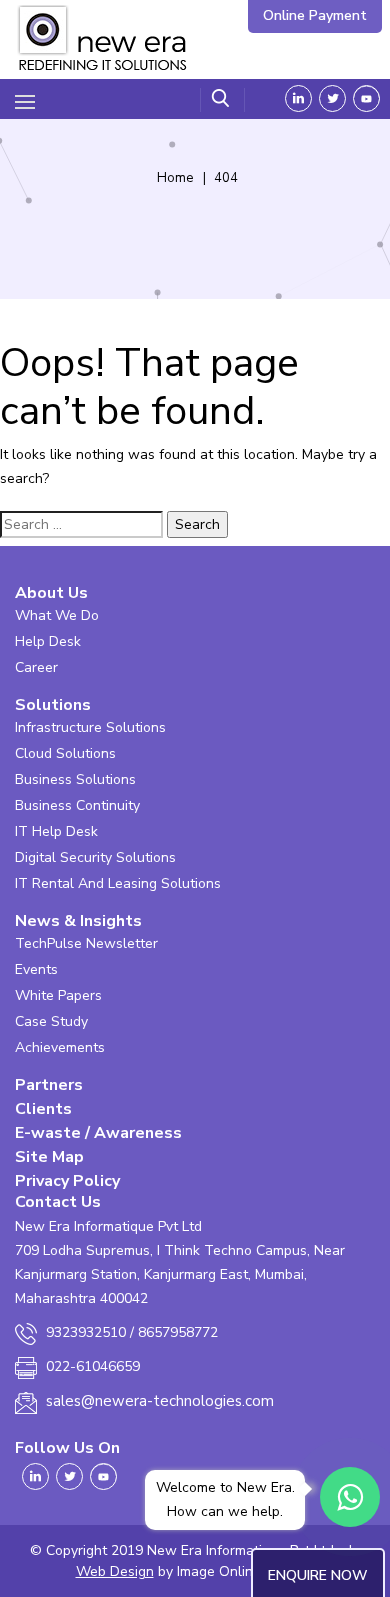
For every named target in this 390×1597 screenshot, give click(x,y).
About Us (51, 593)
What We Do (57, 615)
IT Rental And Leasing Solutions (118, 883)
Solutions (53, 705)
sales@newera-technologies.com (160, 1401)
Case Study (51, 1021)
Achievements (60, 1047)
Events (36, 969)
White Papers (58, 995)
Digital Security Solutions (95, 857)
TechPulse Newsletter (86, 943)
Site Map (49, 1157)
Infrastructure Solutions (90, 727)
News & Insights (78, 921)
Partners (49, 1085)
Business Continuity (77, 805)
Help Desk (48, 641)
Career (36, 667)
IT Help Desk (56, 831)
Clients (43, 1109)
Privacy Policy (67, 1181)
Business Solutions (75, 779)
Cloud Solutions (65, 753)
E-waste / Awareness (98, 1133)
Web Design (115, 1571)
